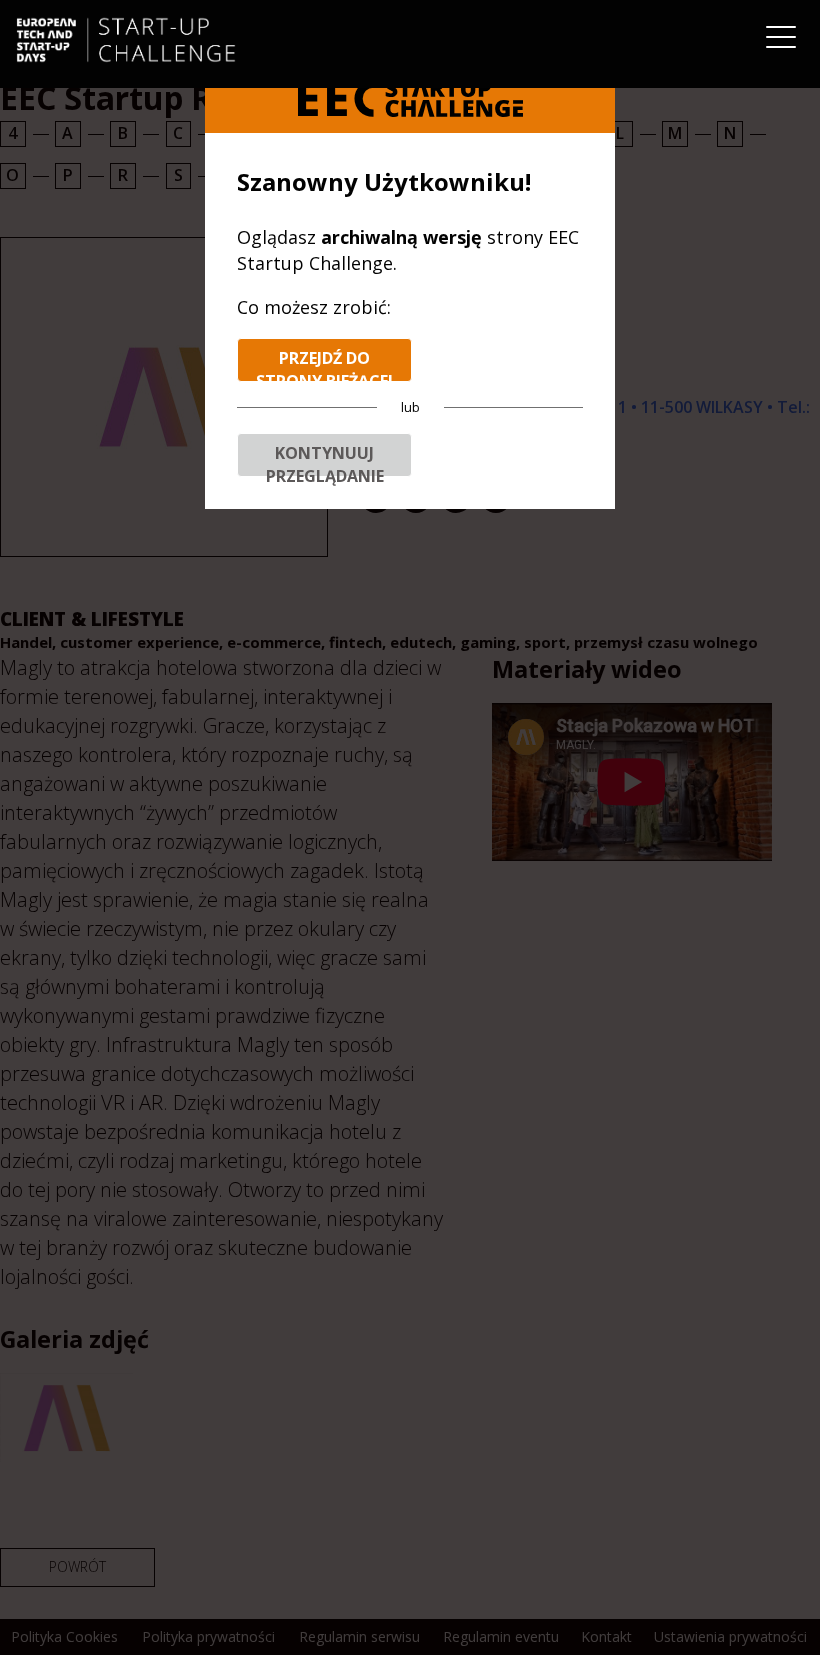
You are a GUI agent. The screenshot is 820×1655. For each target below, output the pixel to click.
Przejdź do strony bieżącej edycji (324, 364)
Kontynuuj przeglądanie (325, 459)
